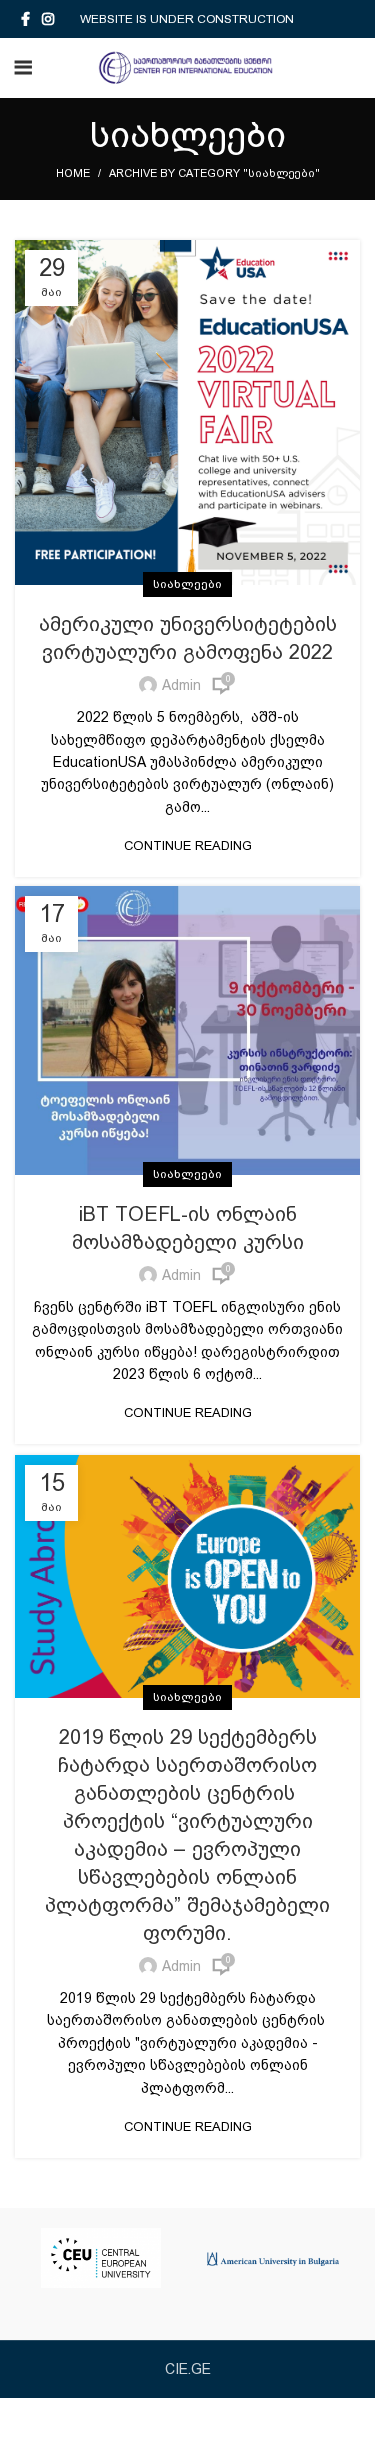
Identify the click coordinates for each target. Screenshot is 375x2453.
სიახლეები (187, 584)
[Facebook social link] (25, 19)
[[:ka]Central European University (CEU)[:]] (101, 2258)
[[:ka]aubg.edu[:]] (273, 2258)
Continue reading (188, 845)
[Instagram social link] (48, 19)
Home (73, 173)
